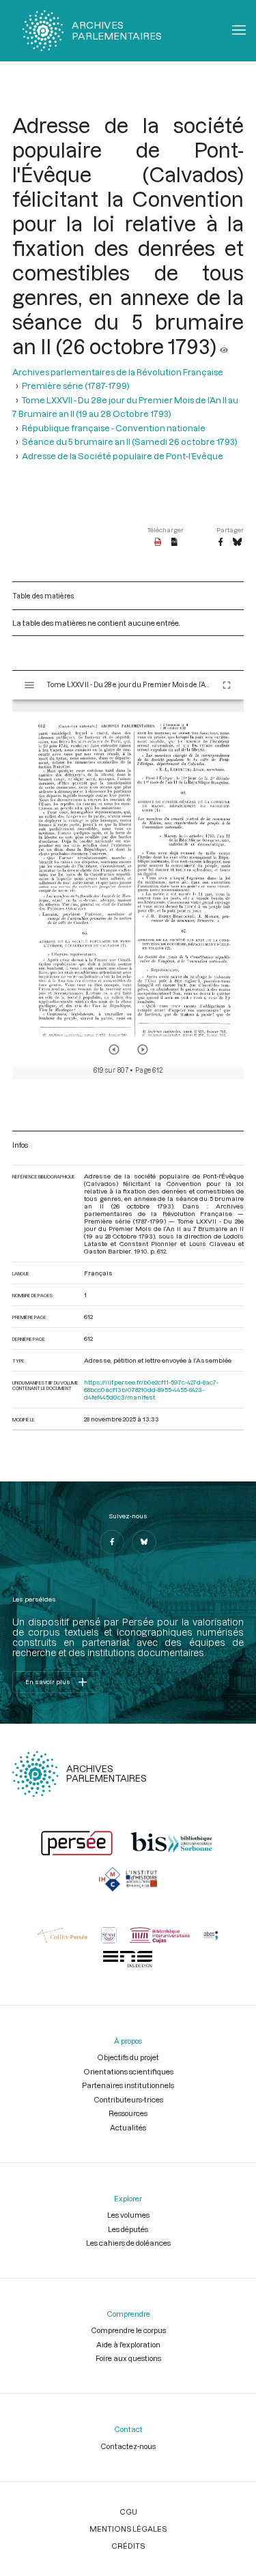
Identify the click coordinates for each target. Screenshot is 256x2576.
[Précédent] (114, 1050)
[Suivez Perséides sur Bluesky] (144, 1542)
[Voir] (224, 346)
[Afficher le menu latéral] (29, 685)
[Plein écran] (227, 685)
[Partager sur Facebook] (221, 542)
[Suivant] (143, 1050)
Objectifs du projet (128, 2057)
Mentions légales (128, 2529)
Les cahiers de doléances (128, 2243)
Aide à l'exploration (128, 2344)
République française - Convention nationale (114, 428)
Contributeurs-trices (128, 2099)
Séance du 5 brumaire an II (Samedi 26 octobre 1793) (130, 442)
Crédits (128, 2546)
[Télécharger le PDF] (158, 542)
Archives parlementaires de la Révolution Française (118, 372)
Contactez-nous (128, 2446)
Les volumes (128, 2215)
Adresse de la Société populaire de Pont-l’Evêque (123, 456)
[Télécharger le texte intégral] (174, 542)
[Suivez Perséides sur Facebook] (112, 1542)
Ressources (128, 2113)
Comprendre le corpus (128, 2330)
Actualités (128, 2127)
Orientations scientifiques (128, 2071)
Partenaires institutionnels (128, 2085)
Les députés (128, 2229)
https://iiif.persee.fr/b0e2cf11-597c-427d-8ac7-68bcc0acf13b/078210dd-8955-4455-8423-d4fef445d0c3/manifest (151, 1390)
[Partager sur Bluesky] (237, 542)
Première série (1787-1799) (76, 386)
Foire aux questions (128, 2358)
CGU (128, 2512)
